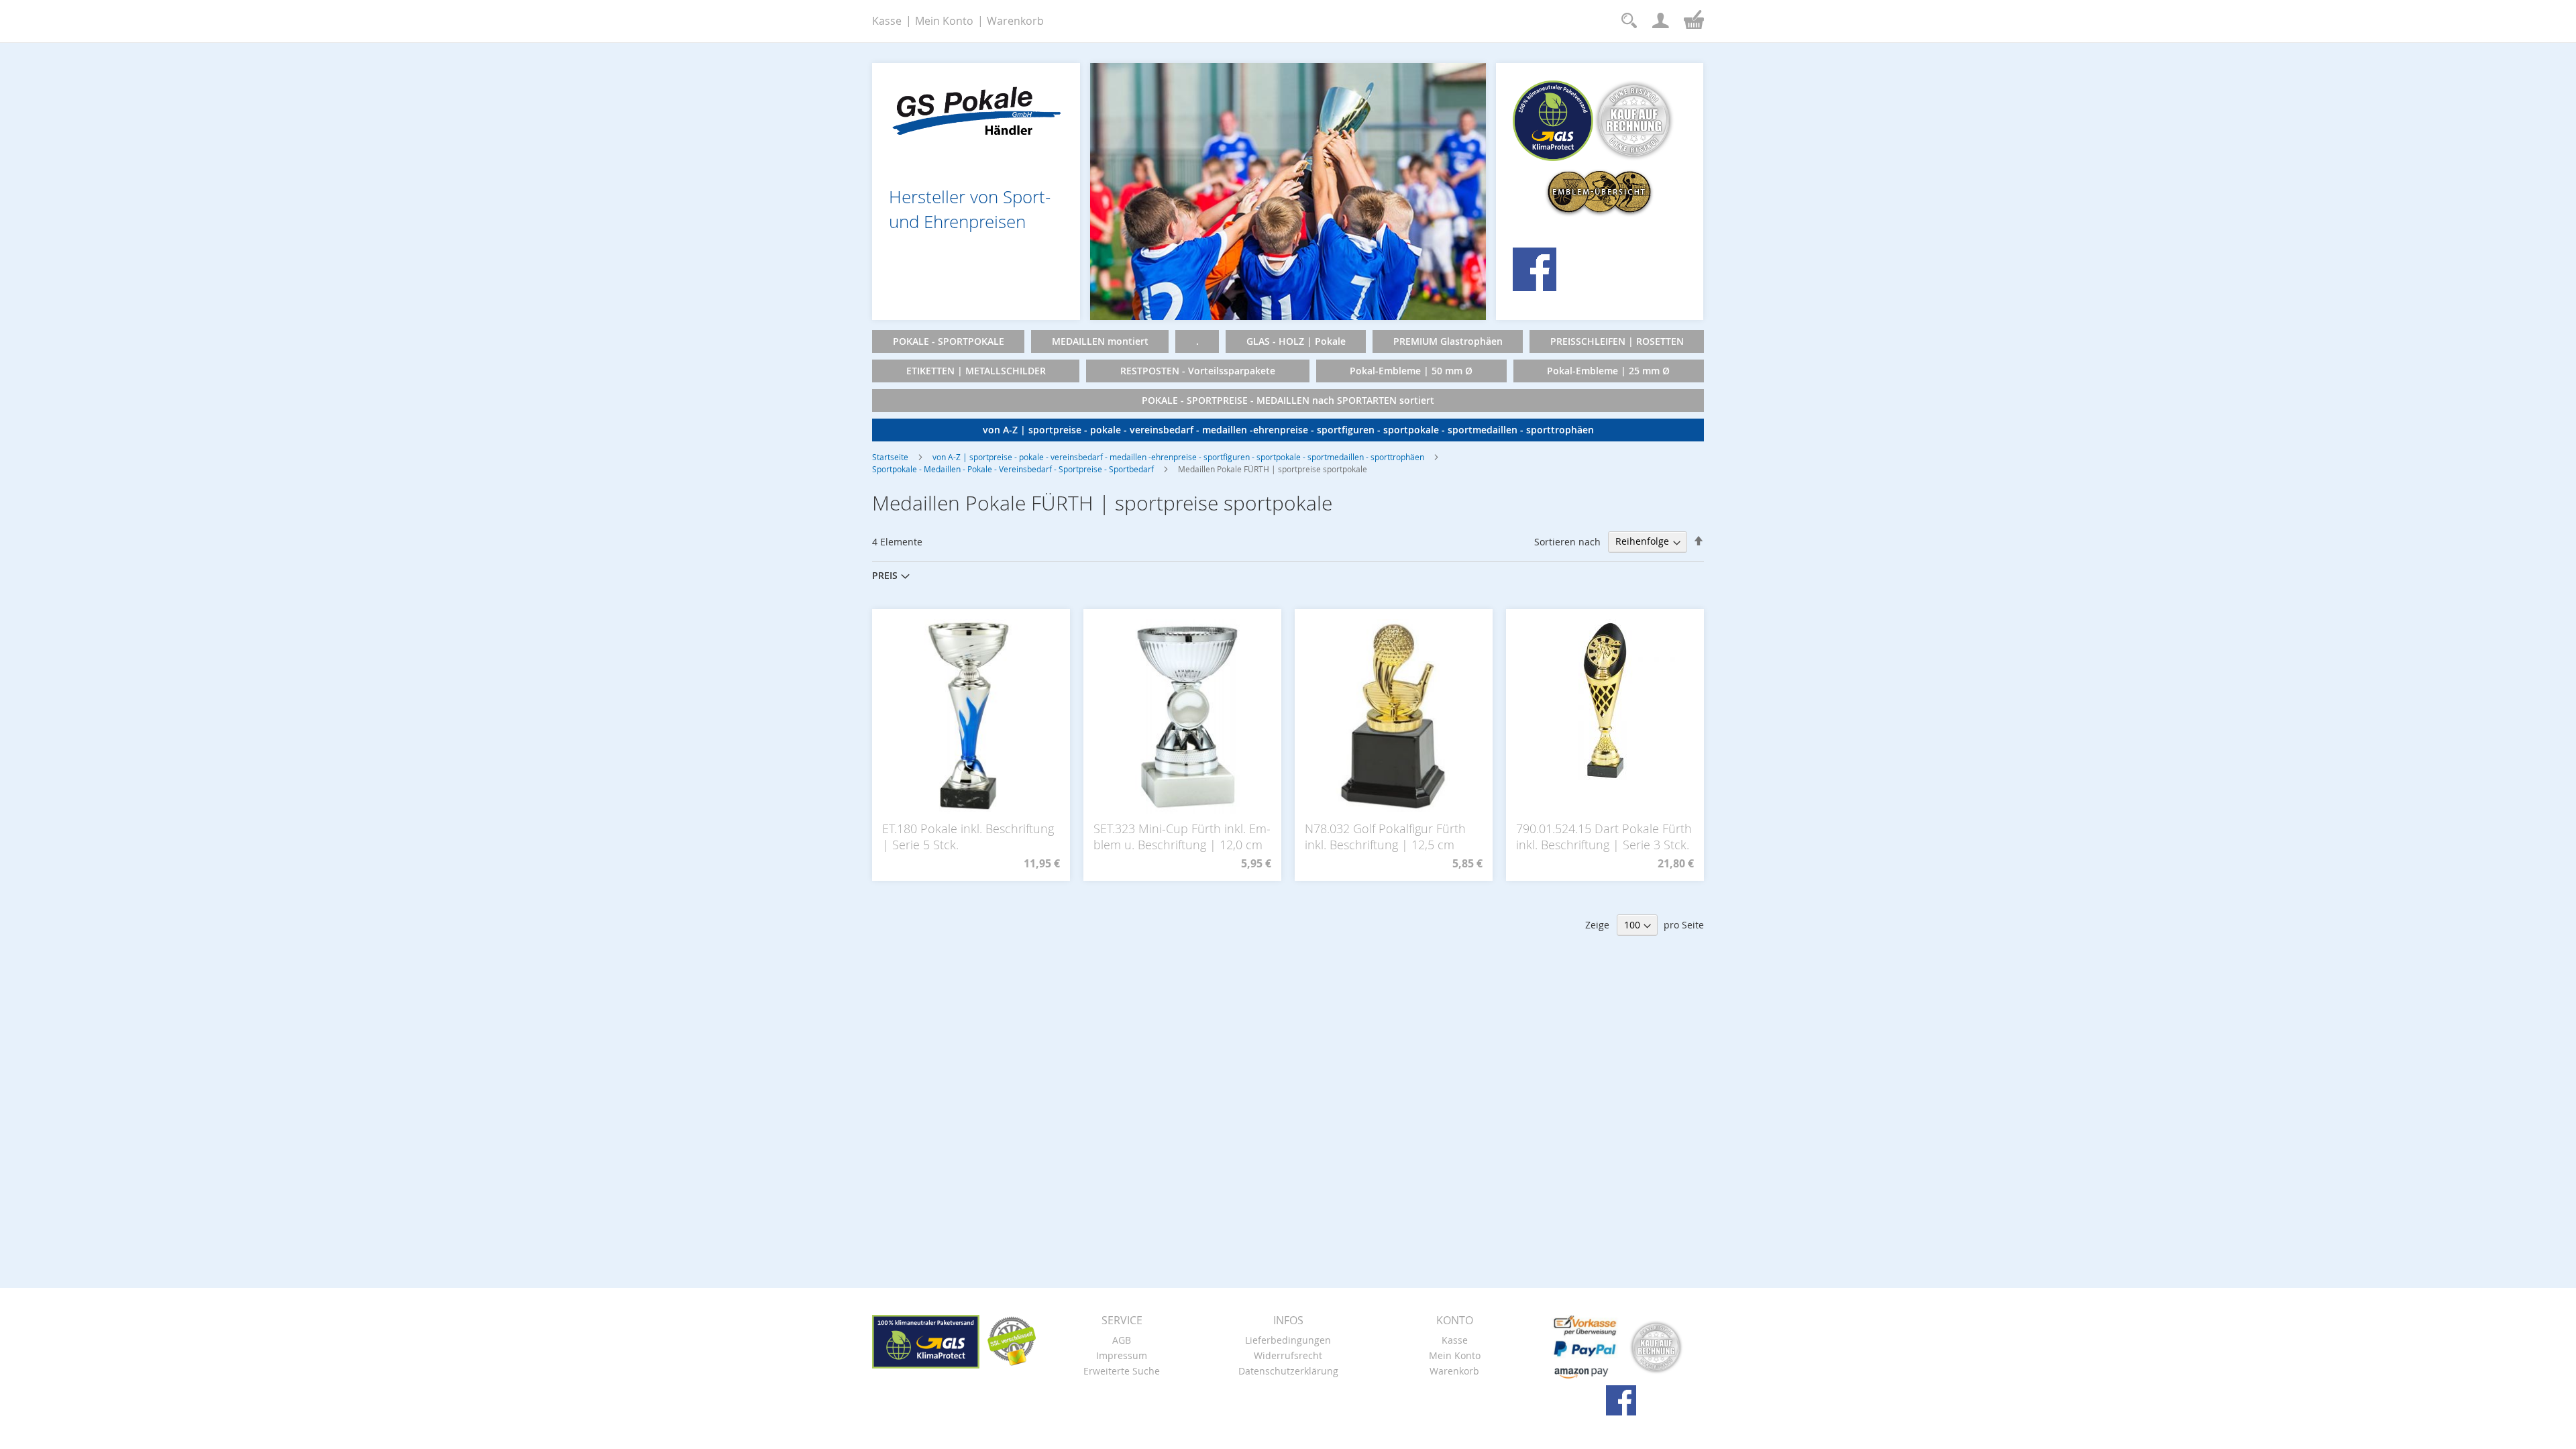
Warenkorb (1015, 21)
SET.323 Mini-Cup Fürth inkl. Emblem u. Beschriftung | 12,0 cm (1182, 837)
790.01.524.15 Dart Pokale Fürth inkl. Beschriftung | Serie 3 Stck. (1604, 837)
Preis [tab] (885, 575)
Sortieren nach (1567, 541)
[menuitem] (948, 341)
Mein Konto (944, 21)
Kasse (887, 21)
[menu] (1288, 386)
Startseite (890, 457)
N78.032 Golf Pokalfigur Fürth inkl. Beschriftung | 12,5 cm (1385, 837)
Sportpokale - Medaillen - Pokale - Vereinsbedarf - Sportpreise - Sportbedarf (1013, 469)
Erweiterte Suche (1122, 1371)
